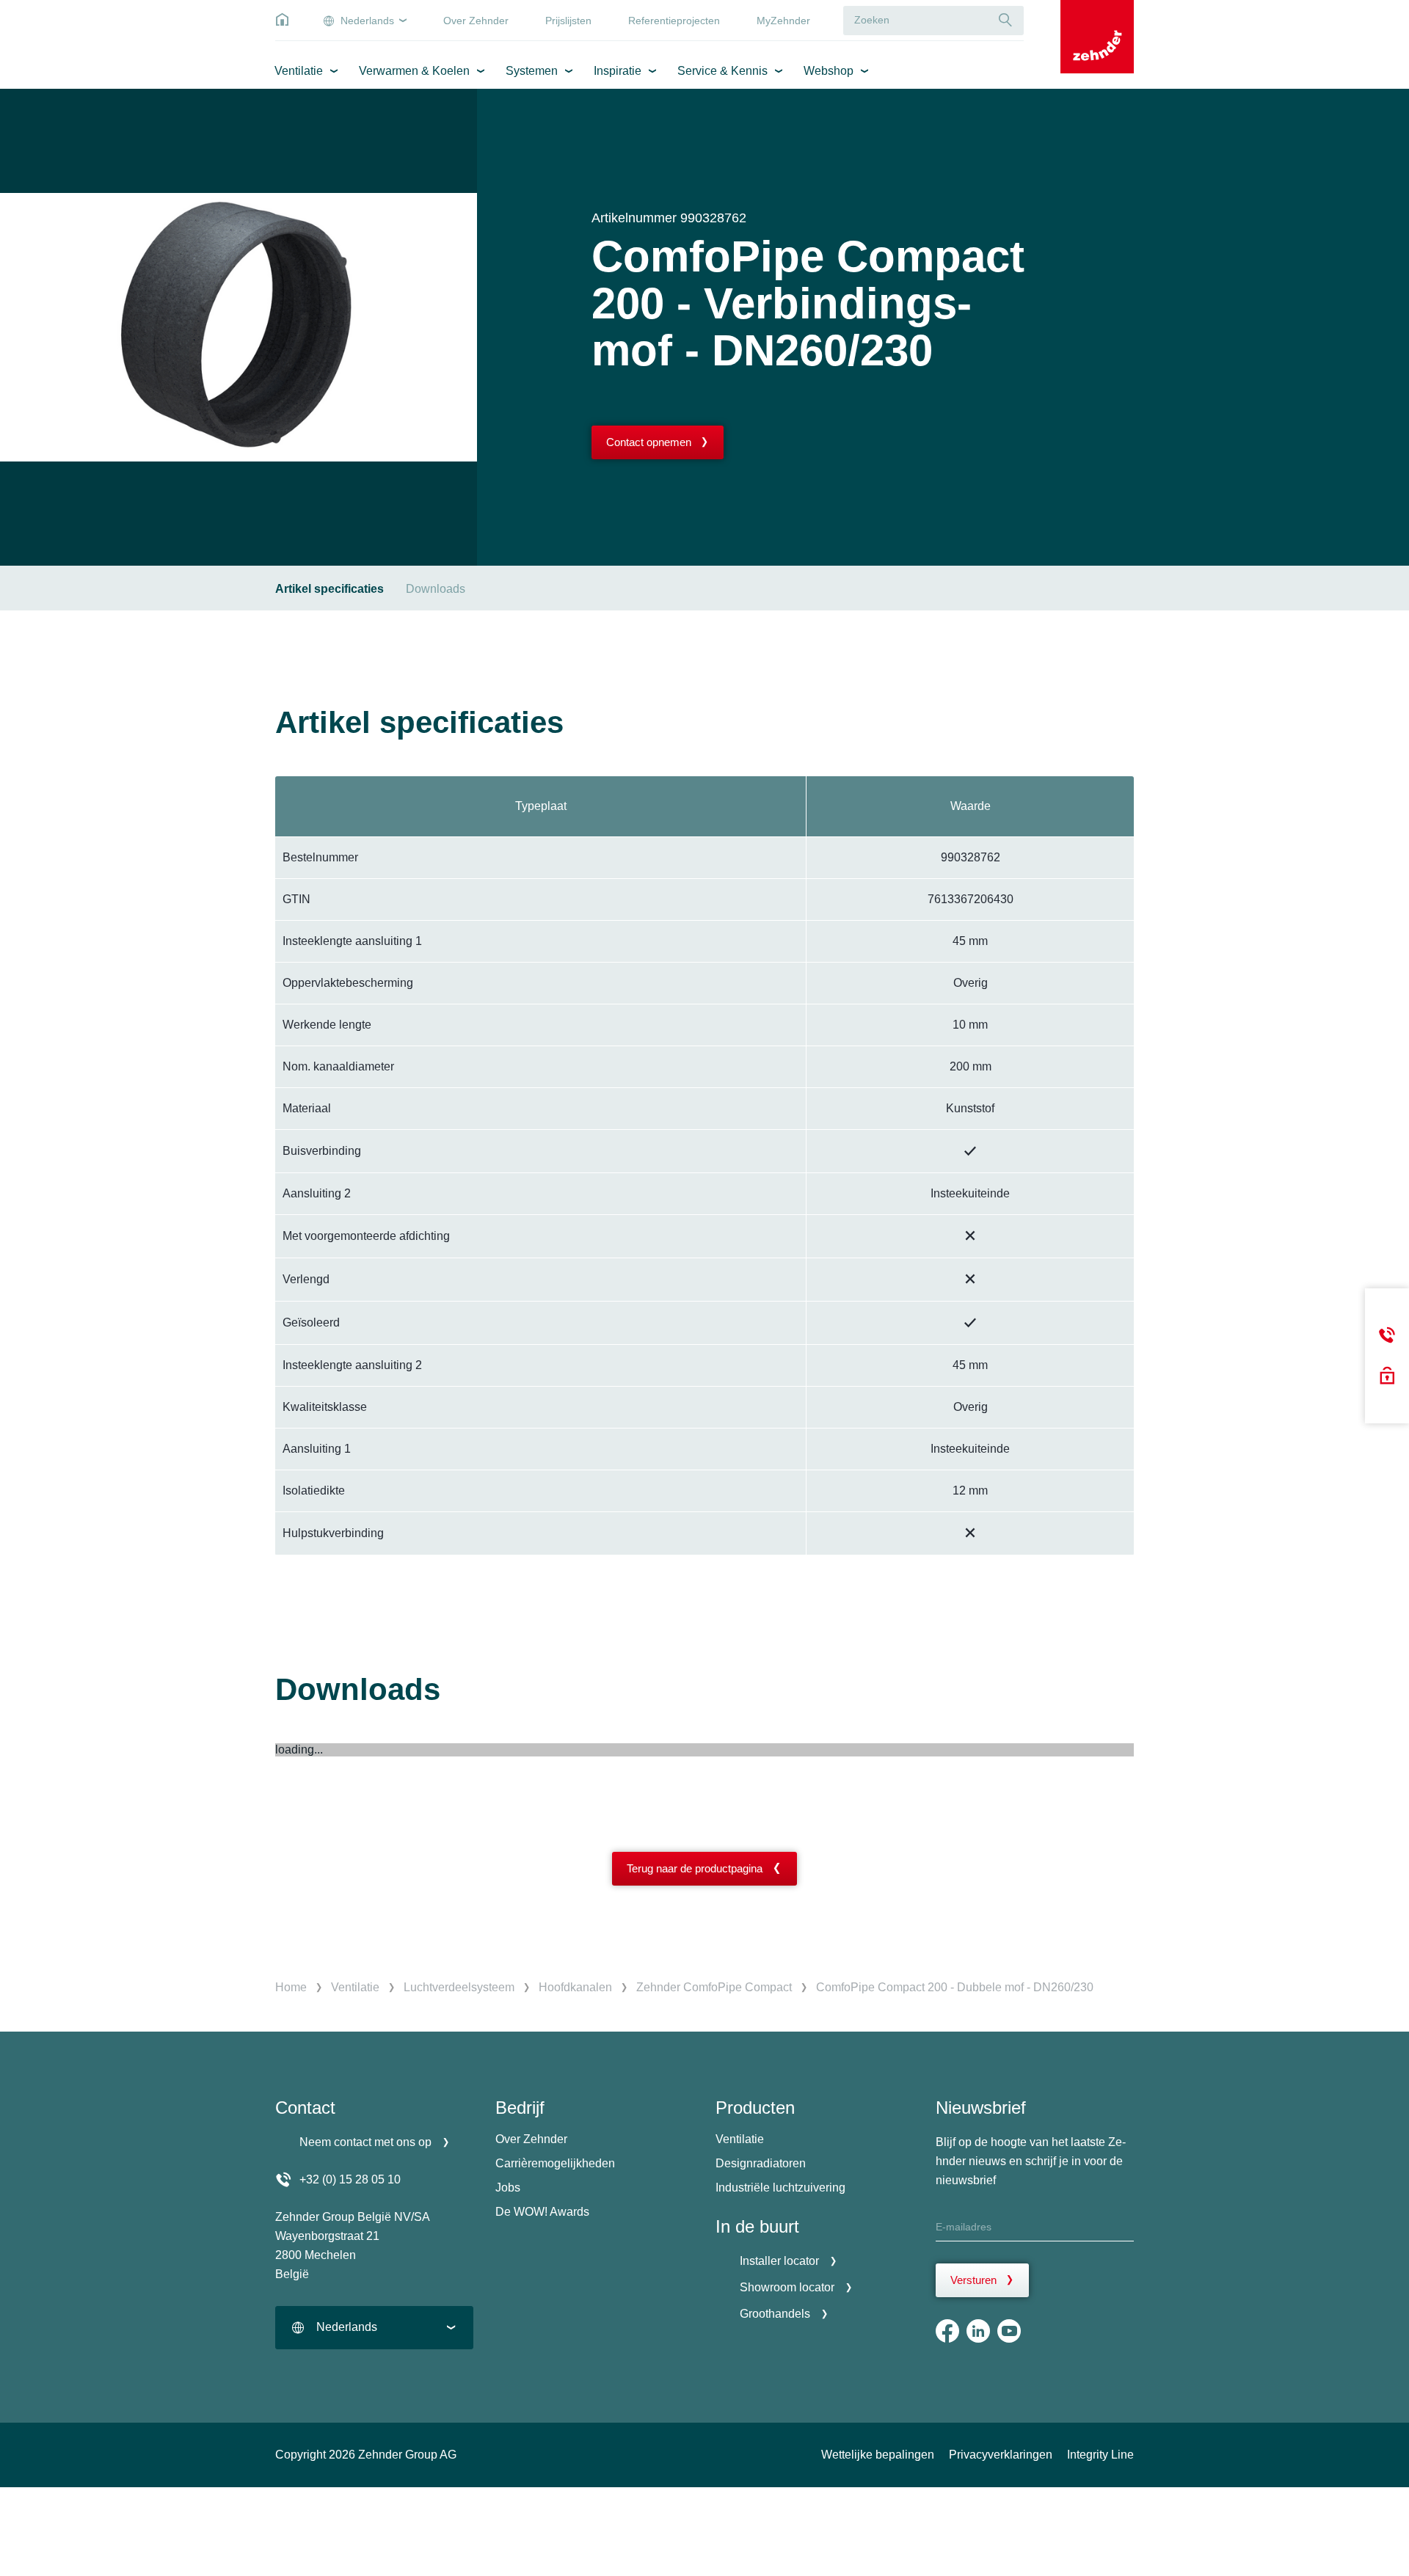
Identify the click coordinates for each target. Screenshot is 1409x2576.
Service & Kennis (722, 71)
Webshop (829, 71)
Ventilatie (299, 71)
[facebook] (947, 2331)
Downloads (436, 589)
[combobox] (374, 2328)
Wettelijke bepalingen (878, 2455)
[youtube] (1009, 2331)
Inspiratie (618, 71)
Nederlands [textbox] (347, 2327)
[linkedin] (978, 2331)
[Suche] (1005, 20)
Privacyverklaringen (1001, 2455)
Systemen (532, 71)
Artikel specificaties (330, 589)
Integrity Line (1100, 2455)
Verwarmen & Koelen (414, 71)
